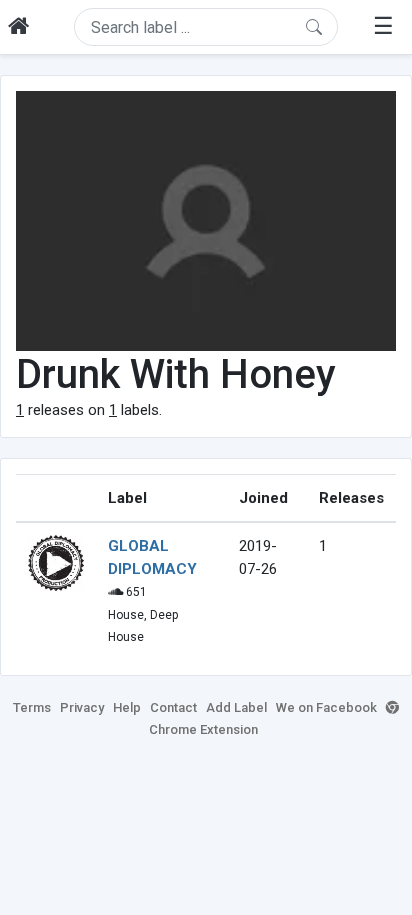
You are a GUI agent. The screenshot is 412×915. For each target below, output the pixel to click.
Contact (173, 707)
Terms (32, 707)
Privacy (82, 707)
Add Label (236, 707)
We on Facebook (326, 707)
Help (127, 707)
